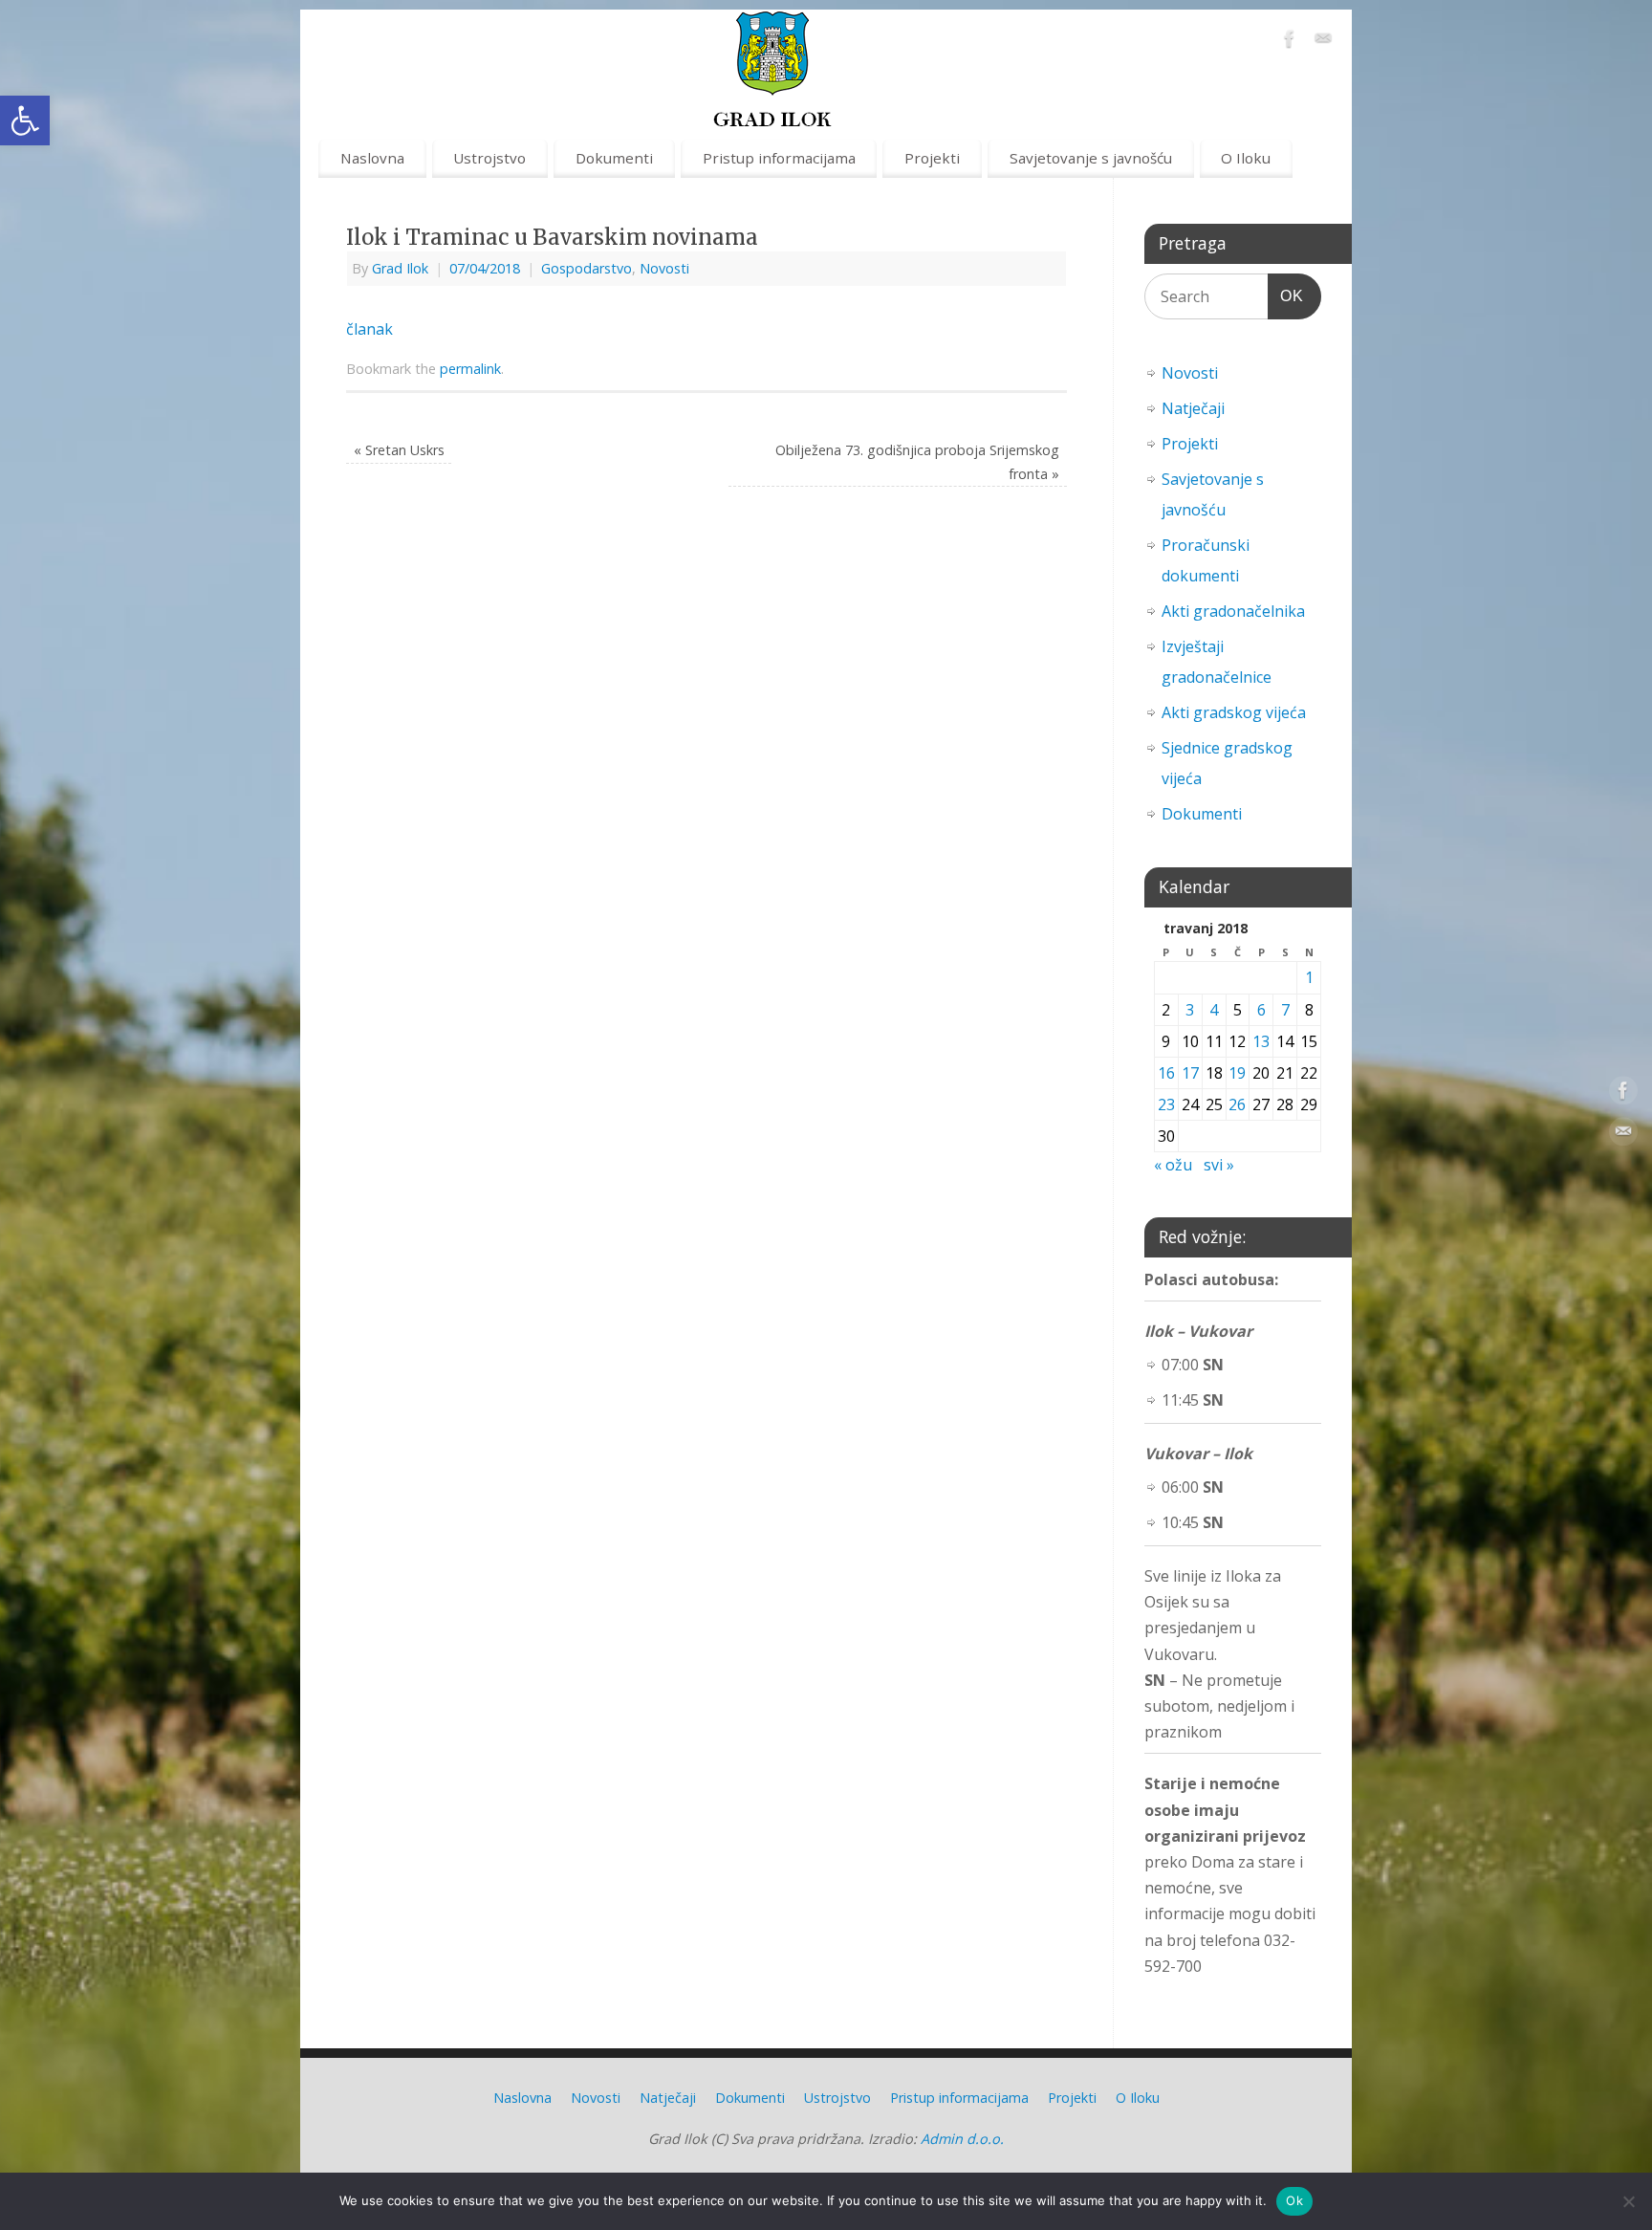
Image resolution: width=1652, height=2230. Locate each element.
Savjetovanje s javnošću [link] (1091, 158)
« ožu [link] (1173, 1165)
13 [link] (1261, 1041)
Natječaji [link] (1193, 408)
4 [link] (1214, 1010)
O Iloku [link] (1246, 158)
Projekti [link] (932, 158)
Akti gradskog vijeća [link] (1234, 712)
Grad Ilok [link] (400, 268)
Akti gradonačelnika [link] (1233, 611)
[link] (25, 120)
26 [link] (1237, 1104)
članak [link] (370, 329)
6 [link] (1261, 1010)
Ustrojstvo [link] (489, 158)
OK (1286, 295)
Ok (1294, 2200)
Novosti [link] (664, 268)
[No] (1628, 2201)
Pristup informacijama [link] (779, 158)
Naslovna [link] (372, 158)
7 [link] (1285, 1010)
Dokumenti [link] (614, 158)
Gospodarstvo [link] (587, 268)
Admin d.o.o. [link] (962, 2139)
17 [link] (1190, 1073)
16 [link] (1166, 1073)
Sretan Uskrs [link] (399, 450)
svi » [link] (1219, 1165)
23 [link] (1166, 1104)
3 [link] (1190, 1010)
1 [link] (1309, 977)
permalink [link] (470, 369)
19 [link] (1237, 1073)
